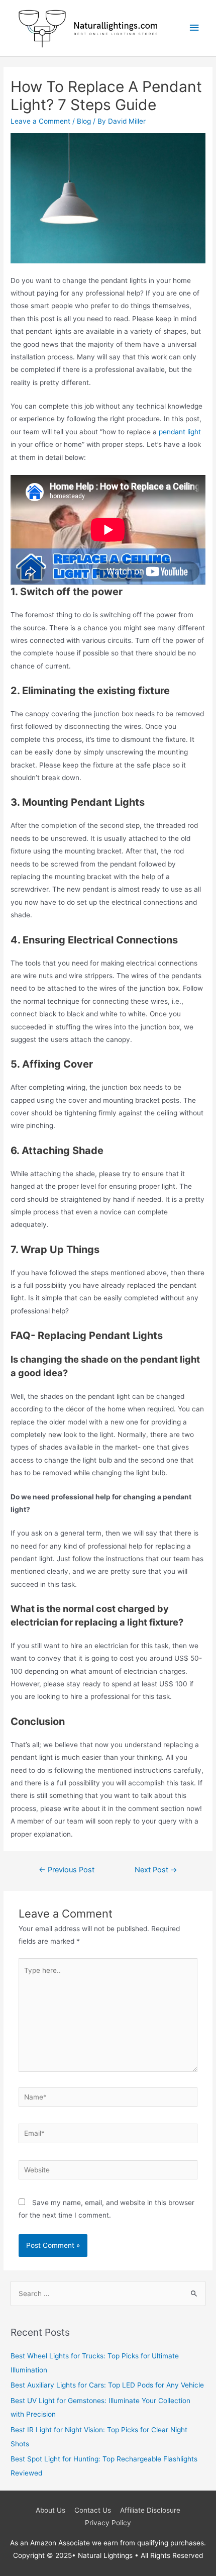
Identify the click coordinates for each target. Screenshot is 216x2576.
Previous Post (67, 1870)
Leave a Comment (40, 121)
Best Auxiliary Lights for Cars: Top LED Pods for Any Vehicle (107, 2385)
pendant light (180, 432)
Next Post (156, 1870)
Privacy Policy (108, 2523)
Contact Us (93, 2510)
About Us (50, 2510)
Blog (84, 121)
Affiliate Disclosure (150, 2510)
